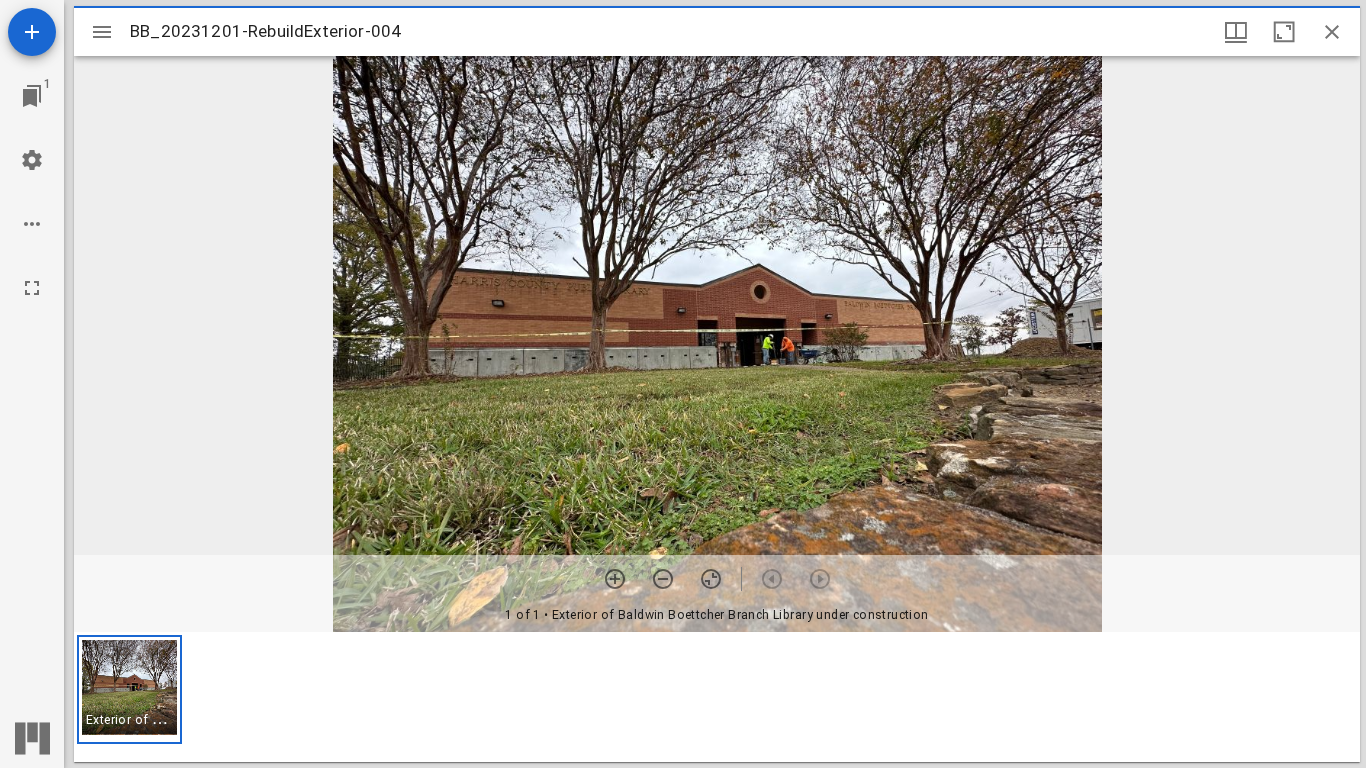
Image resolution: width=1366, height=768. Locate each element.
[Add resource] (32, 32)
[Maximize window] (1284, 32)
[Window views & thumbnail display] (1236, 32)
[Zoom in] (615, 579)
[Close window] (1332, 32)
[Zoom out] (663, 579)
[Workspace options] (32, 224)
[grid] (717, 697)
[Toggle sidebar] (102, 32)
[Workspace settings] (32, 160)
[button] (129, 689)
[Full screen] (32, 288)
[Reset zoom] (711, 579)
